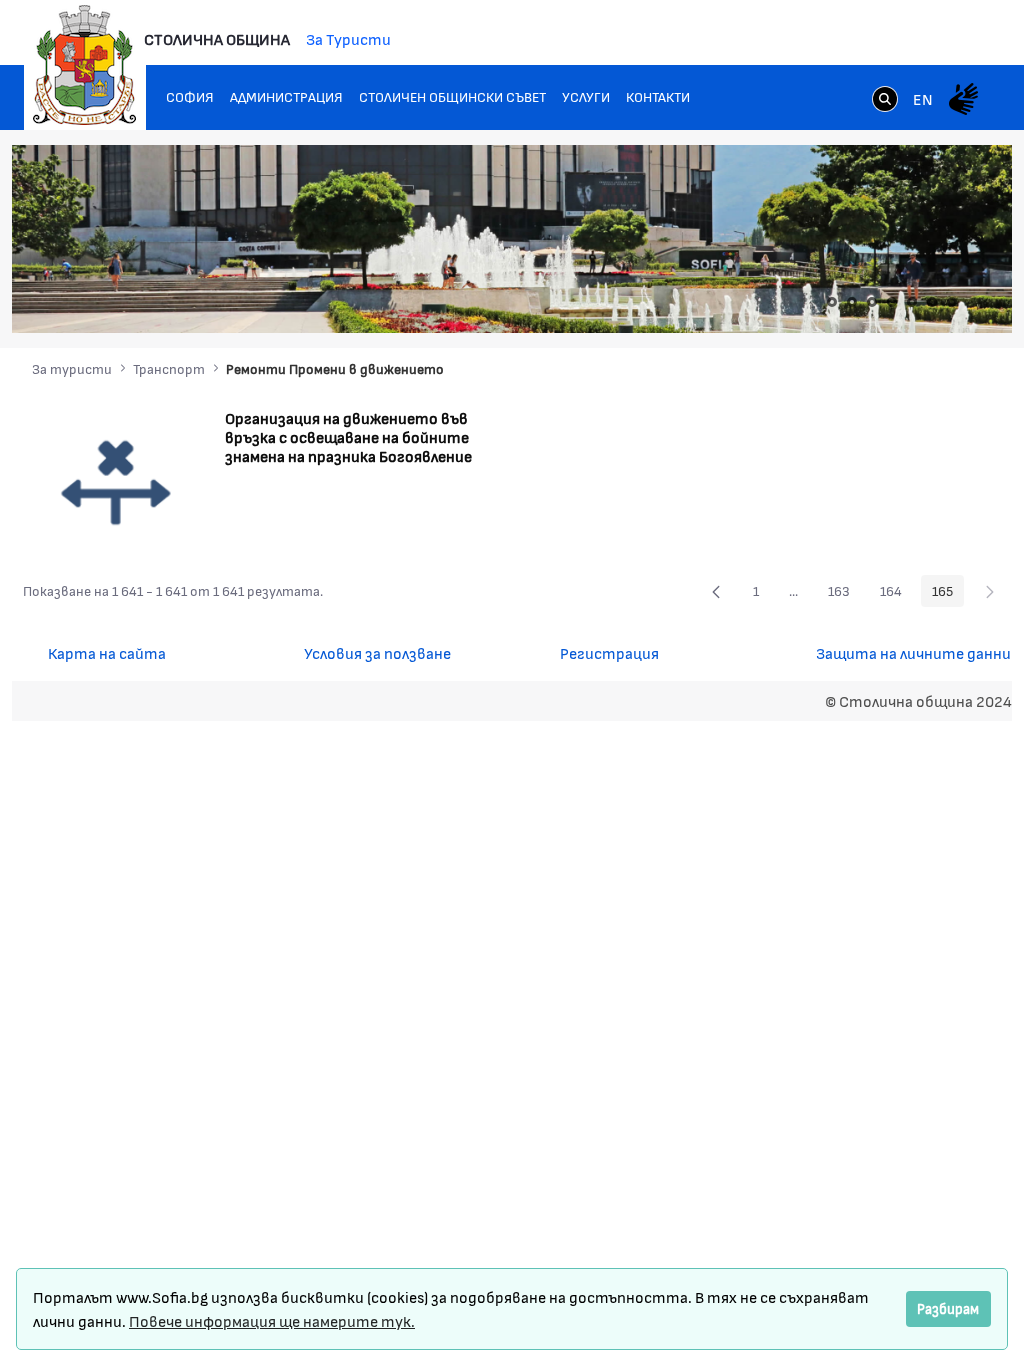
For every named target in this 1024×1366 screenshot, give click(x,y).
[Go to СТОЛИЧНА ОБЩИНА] (85, 65)
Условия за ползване (377, 652)
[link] (885, 101)
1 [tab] (832, 302)
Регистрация (609, 652)
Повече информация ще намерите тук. (272, 1320)
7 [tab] (952, 302)
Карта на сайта (107, 652)
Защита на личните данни (913, 652)
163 (844, 594)
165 (948, 594)
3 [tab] (872, 302)
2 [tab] (852, 302)
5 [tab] (912, 302)
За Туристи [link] (348, 38)
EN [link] (923, 98)
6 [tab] (932, 302)
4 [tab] (892, 302)
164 (896, 594)
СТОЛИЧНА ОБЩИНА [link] (217, 38)
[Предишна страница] (716, 591)
